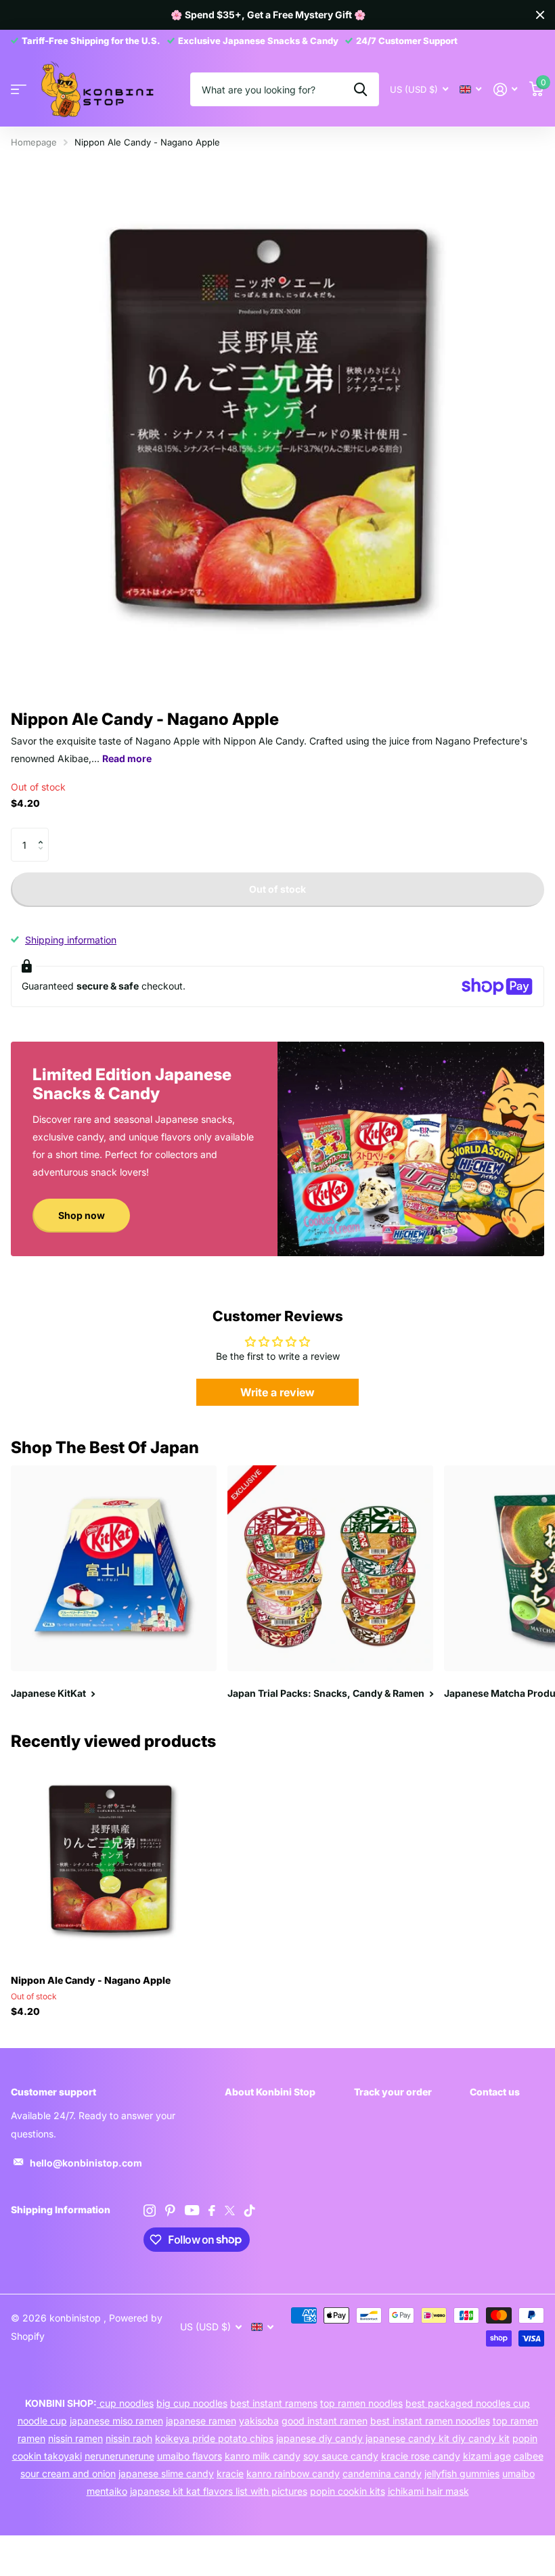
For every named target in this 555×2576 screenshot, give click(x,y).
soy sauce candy (341, 2456)
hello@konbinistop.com (86, 2163)
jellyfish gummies (462, 2473)
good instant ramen (325, 2421)
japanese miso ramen (116, 2421)
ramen (31, 2438)
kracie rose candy (421, 2456)
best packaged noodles (459, 2403)
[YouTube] (192, 2210)
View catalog (19, 90)
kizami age (487, 2456)
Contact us (495, 2092)
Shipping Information (61, 2209)
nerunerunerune (119, 2456)
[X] (230, 2211)
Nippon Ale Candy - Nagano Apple (91, 1980)
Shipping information (71, 940)
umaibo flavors (190, 2456)
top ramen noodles (361, 2403)
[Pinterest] (170, 2211)
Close (540, 15)
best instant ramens (274, 2403)
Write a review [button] (277, 1392)
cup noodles (125, 2403)
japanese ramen (201, 2421)
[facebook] (212, 2211)
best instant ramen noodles (430, 2421)
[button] (44, 833)
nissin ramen (75, 2438)
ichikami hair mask (428, 2491)
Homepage (34, 142)
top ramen (515, 2421)
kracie (230, 2473)
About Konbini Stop (270, 2092)
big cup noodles (192, 2403)
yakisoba (259, 2421)
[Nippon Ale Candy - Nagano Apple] (114, 1861)
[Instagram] (150, 2211)
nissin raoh (129, 2438)
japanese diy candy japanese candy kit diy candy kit (393, 2438)
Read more (127, 758)
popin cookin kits (348, 2491)
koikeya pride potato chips (214, 2438)
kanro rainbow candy (293, 2473)
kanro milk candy (263, 2456)
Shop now (82, 1215)
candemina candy (382, 2473)
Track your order (393, 2092)
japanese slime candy (166, 2473)
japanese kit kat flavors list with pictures (219, 2491)
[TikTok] (250, 2211)
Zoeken (360, 89)
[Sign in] (505, 90)
